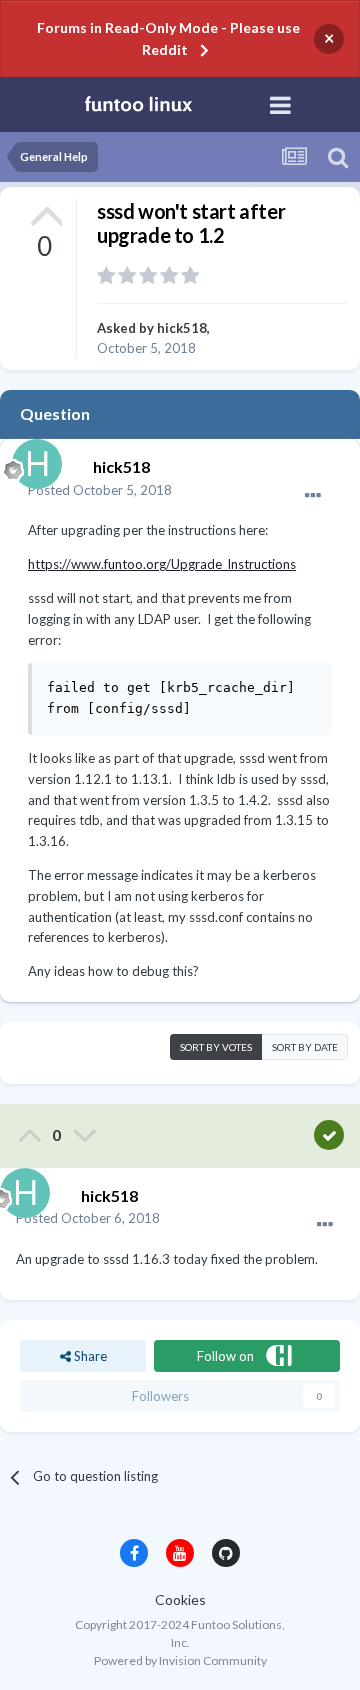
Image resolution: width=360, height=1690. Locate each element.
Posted (100, 490)
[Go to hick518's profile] (32, 459)
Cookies (180, 1599)
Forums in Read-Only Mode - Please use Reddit (168, 38)
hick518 (182, 328)
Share (89, 1356)
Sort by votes (216, 1047)
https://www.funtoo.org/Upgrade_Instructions (162, 564)
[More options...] (313, 496)
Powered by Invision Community (180, 1660)
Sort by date (305, 1047)
